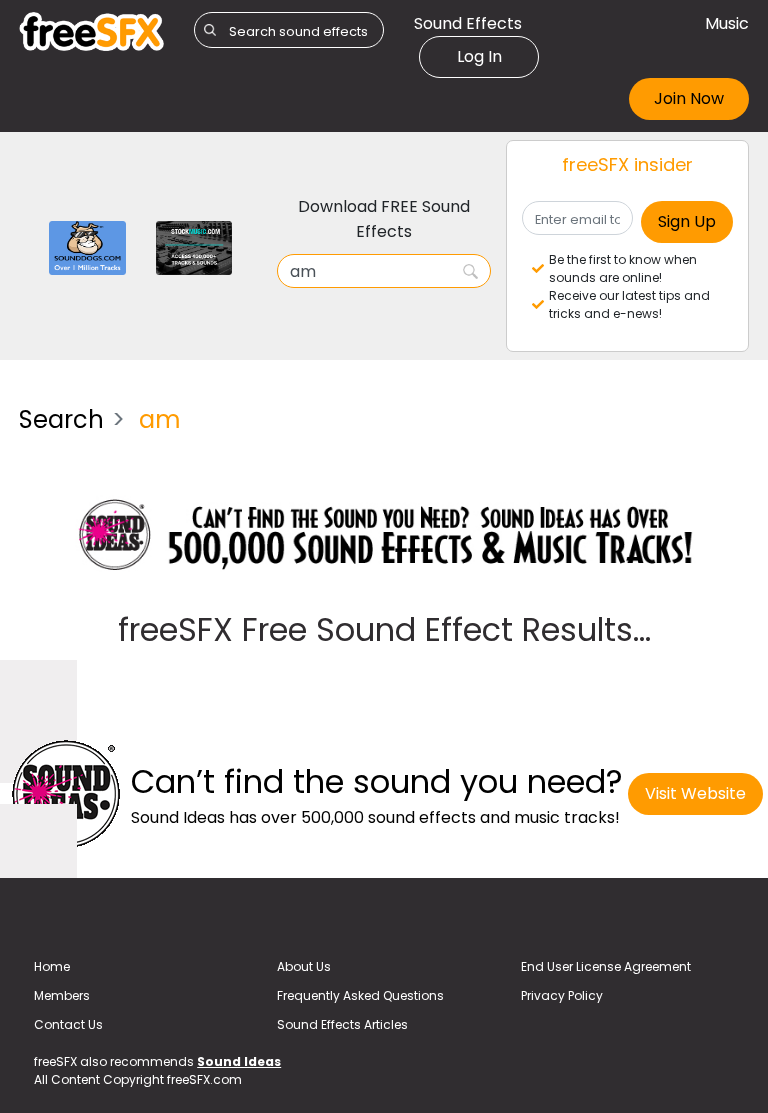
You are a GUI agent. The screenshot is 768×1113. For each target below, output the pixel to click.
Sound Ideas (239, 1061)
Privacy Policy (562, 995)
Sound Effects (468, 23)
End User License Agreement (606, 966)
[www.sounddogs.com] (87, 246)
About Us (304, 966)
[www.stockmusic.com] (194, 246)
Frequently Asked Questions (360, 995)
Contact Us (68, 1024)
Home (52, 966)
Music (727, 23)
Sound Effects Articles (342, 1024)
